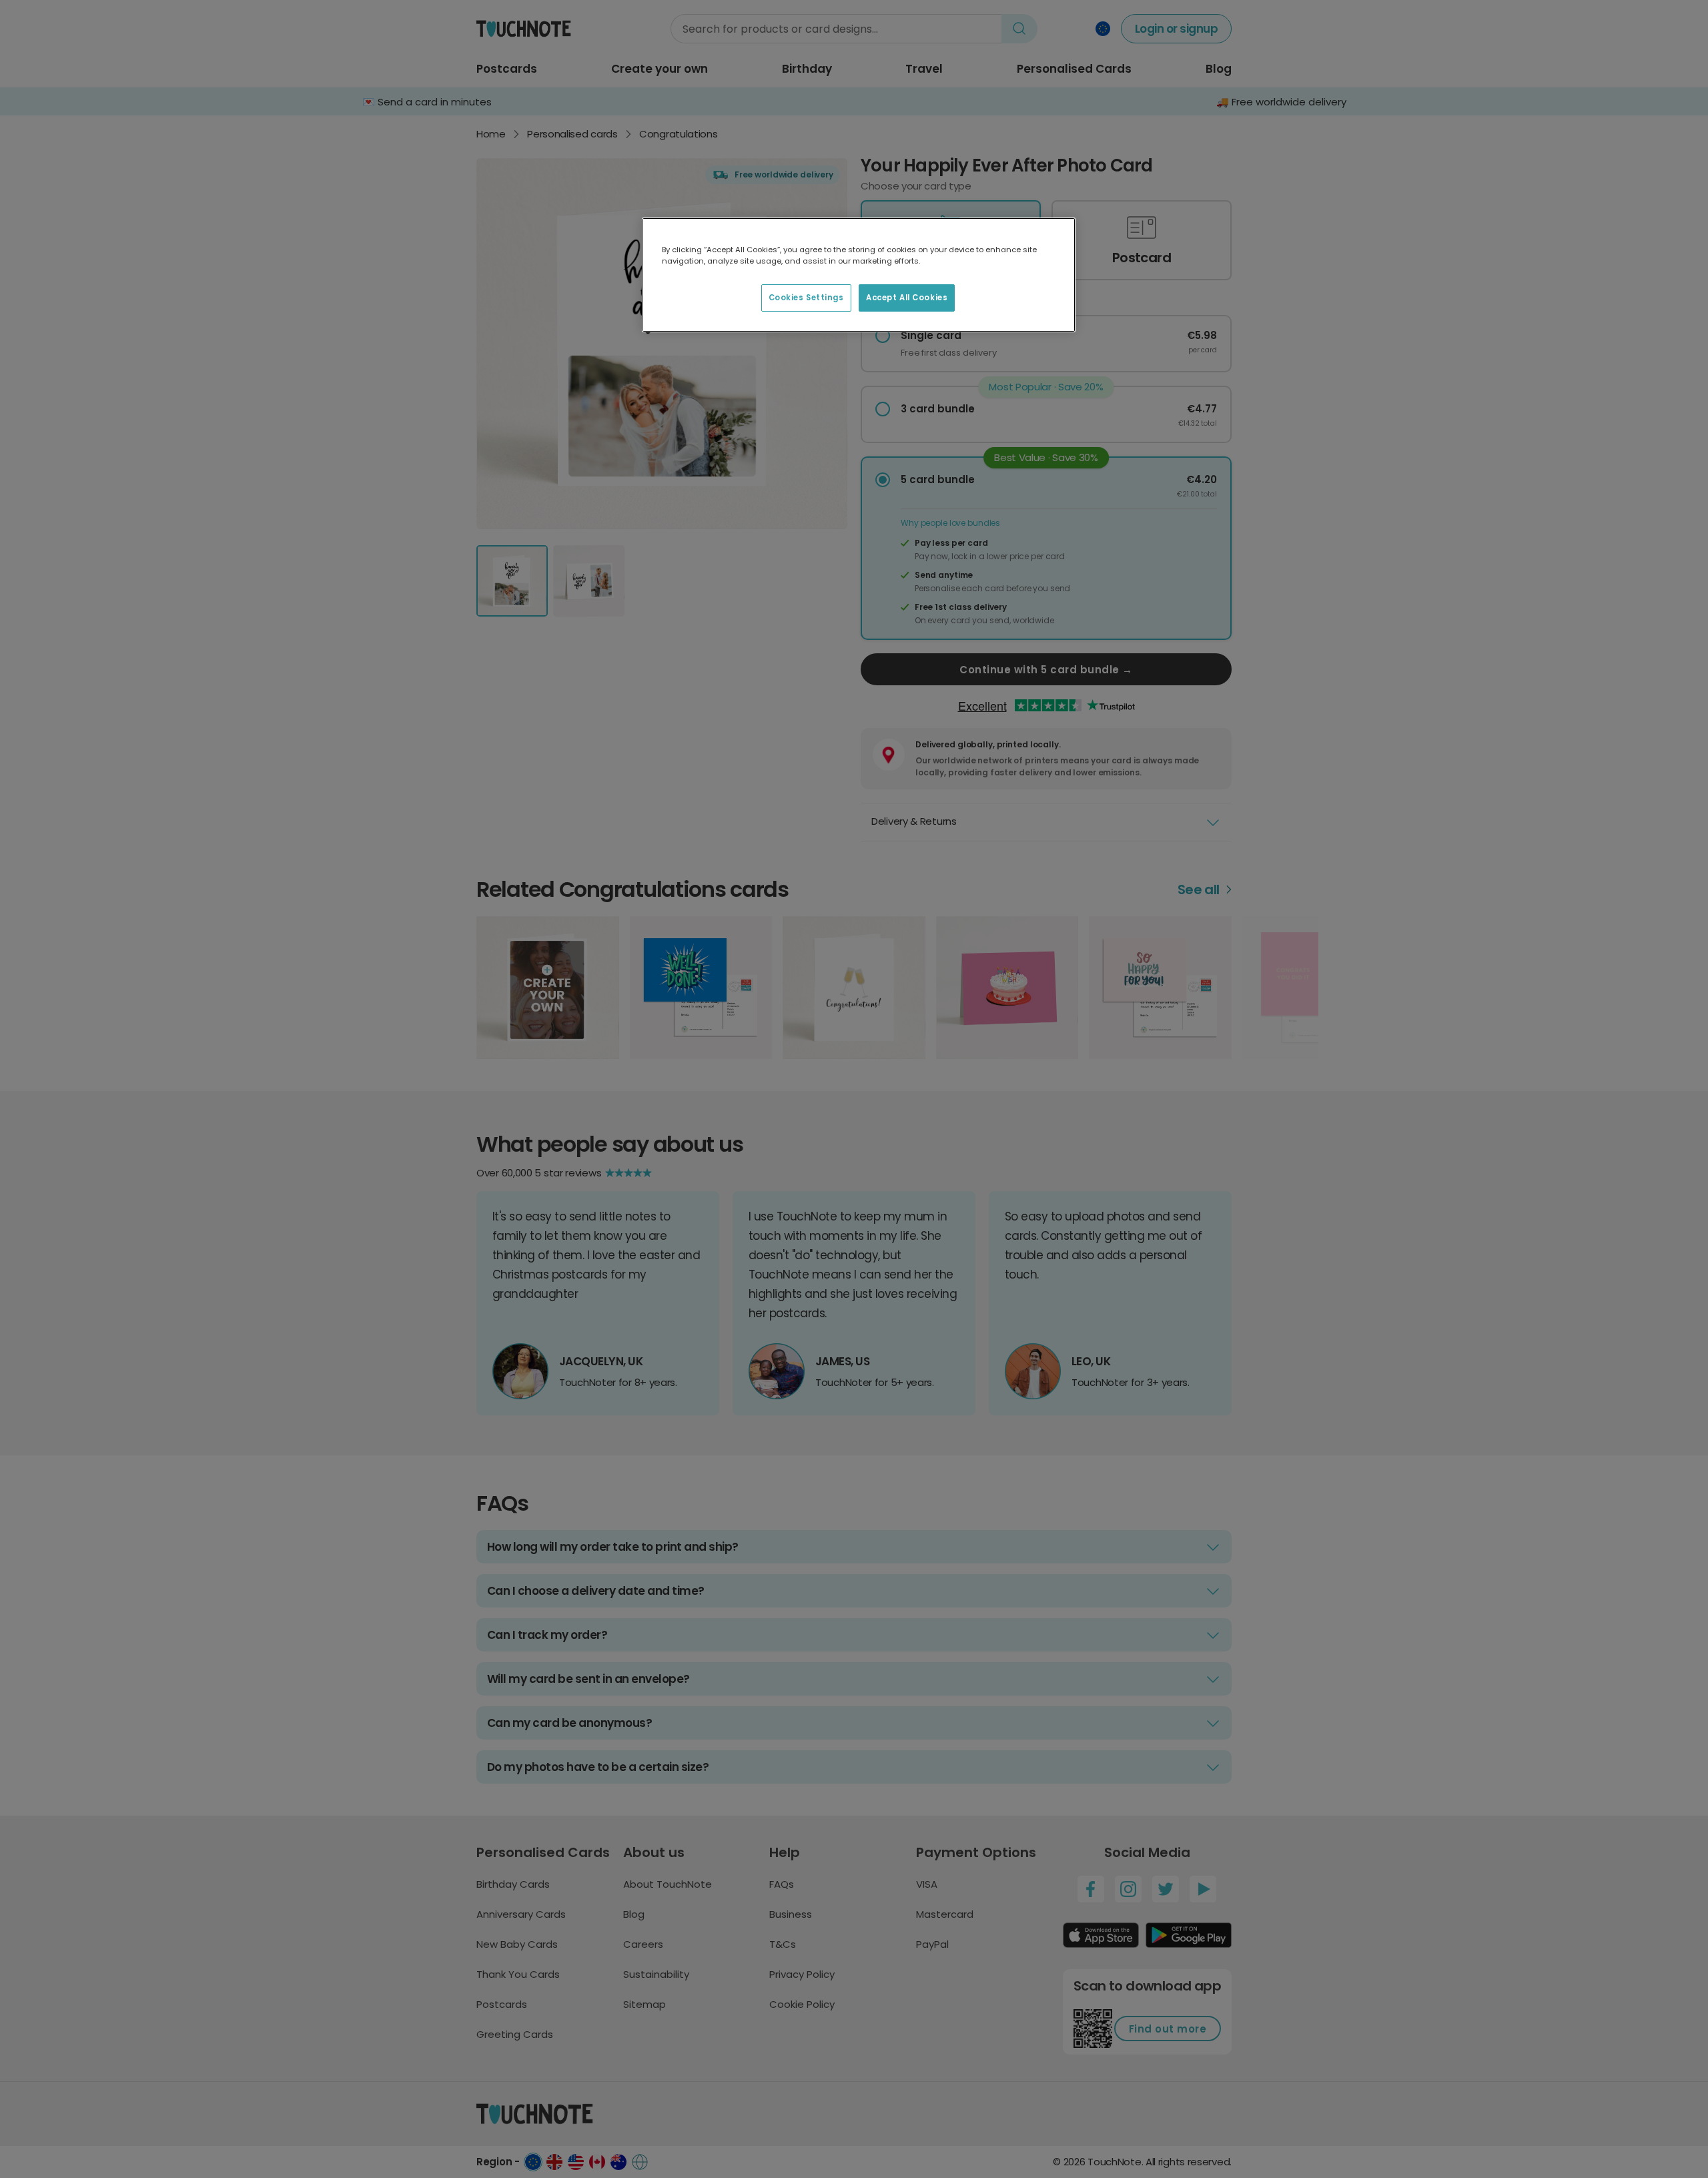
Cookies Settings (806, 298)
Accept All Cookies (907, 298)
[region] (859, 275)
